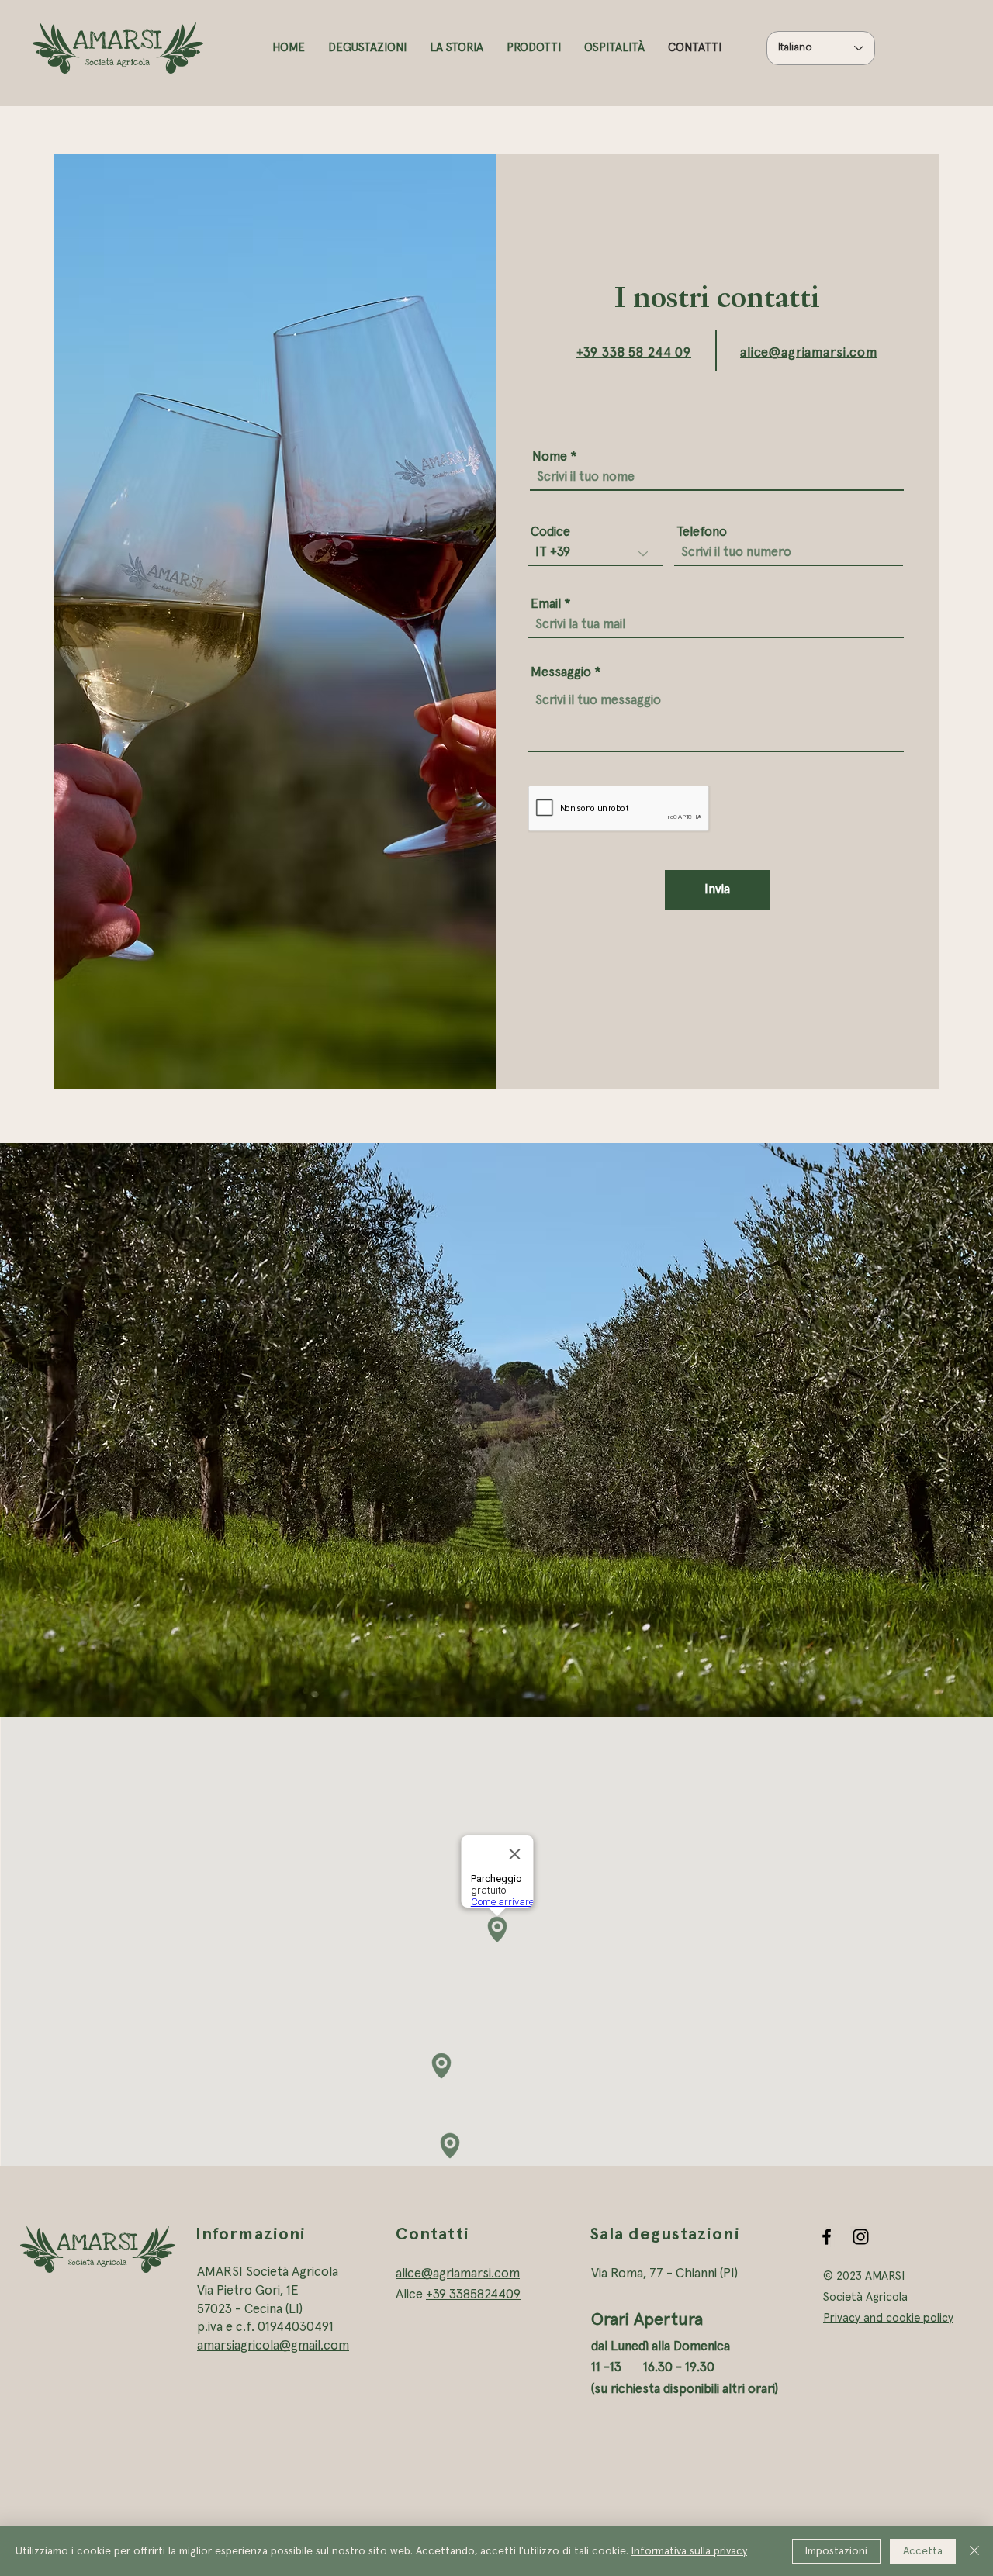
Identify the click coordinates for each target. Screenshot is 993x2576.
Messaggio (561, 673)
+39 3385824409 (473, 2295)
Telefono (702, 532)
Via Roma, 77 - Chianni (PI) (664, 2274)
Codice (550, 532)
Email (546, 604)
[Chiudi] (974, 2551)
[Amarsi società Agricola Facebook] (827, 2237)
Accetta (923, 2551)
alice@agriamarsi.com (458, 2274)
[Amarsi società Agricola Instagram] (861, 2237)
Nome (550, 457)
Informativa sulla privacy (689, 2551)
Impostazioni (836, 2551)
